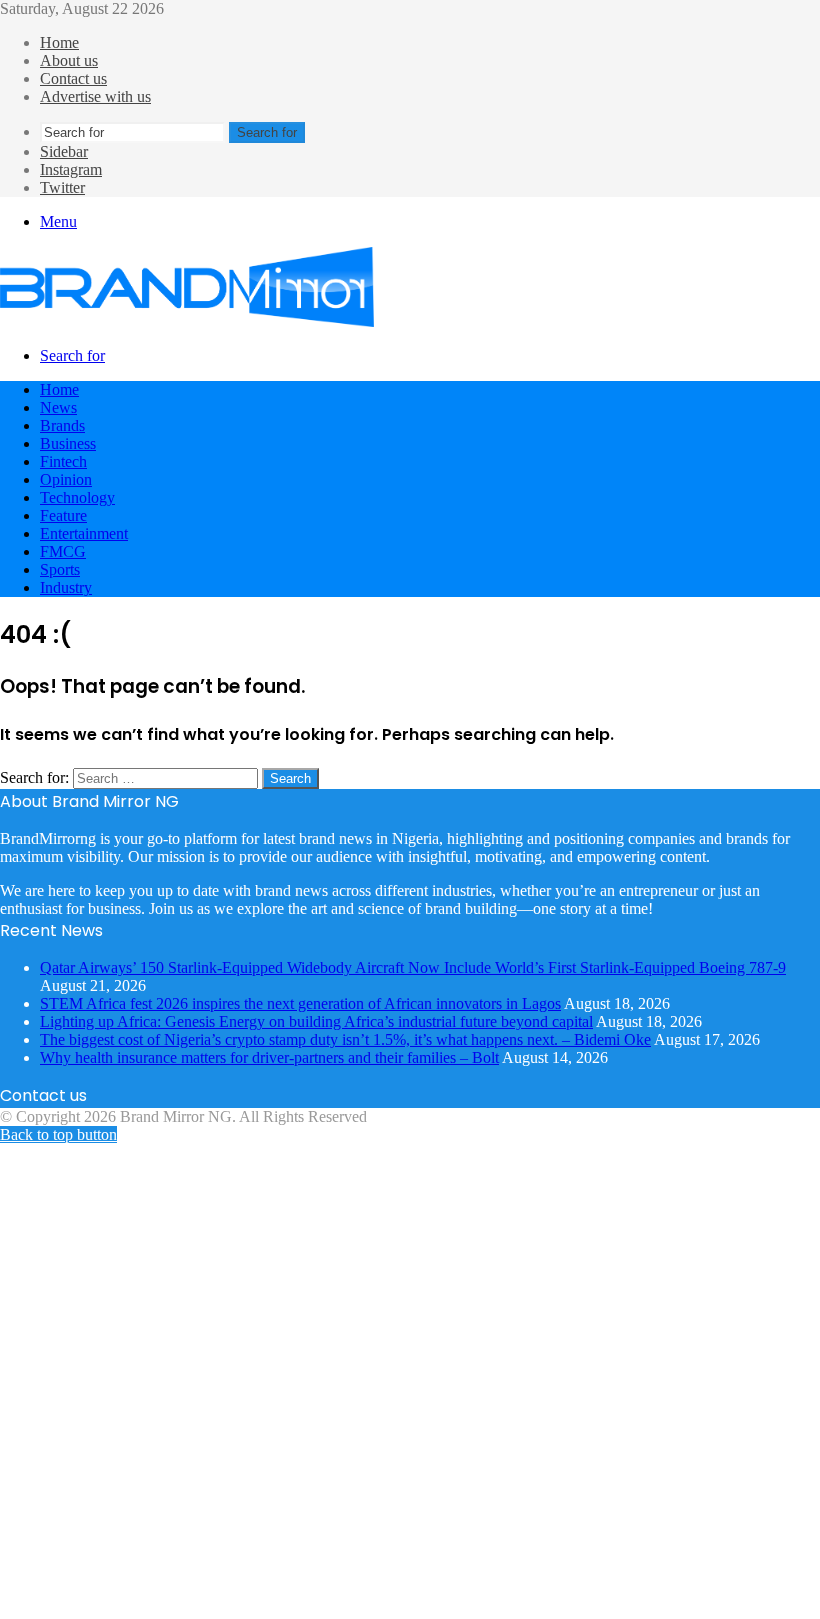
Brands (62, 425)
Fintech (63, 461)
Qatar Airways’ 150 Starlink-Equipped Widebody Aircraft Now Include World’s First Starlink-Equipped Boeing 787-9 (413, 967)
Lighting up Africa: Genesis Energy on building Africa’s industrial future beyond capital (316, 1021)
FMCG (63, 551)
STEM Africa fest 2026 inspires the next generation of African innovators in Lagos (300, 1003)
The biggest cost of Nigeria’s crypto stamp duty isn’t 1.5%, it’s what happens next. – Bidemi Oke (345, 1039)
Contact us (73, 78)
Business (68, 443)
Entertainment (84, 533)
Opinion (66, 479)
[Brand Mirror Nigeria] (187, 321)
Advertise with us (95, 96)
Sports (60, 569)
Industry (66, 587)
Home (59, 42)
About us (69, 60)
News (58, 407)
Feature (63, 515)
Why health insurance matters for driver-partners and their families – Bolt (269, 1057)
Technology (77, 497)
